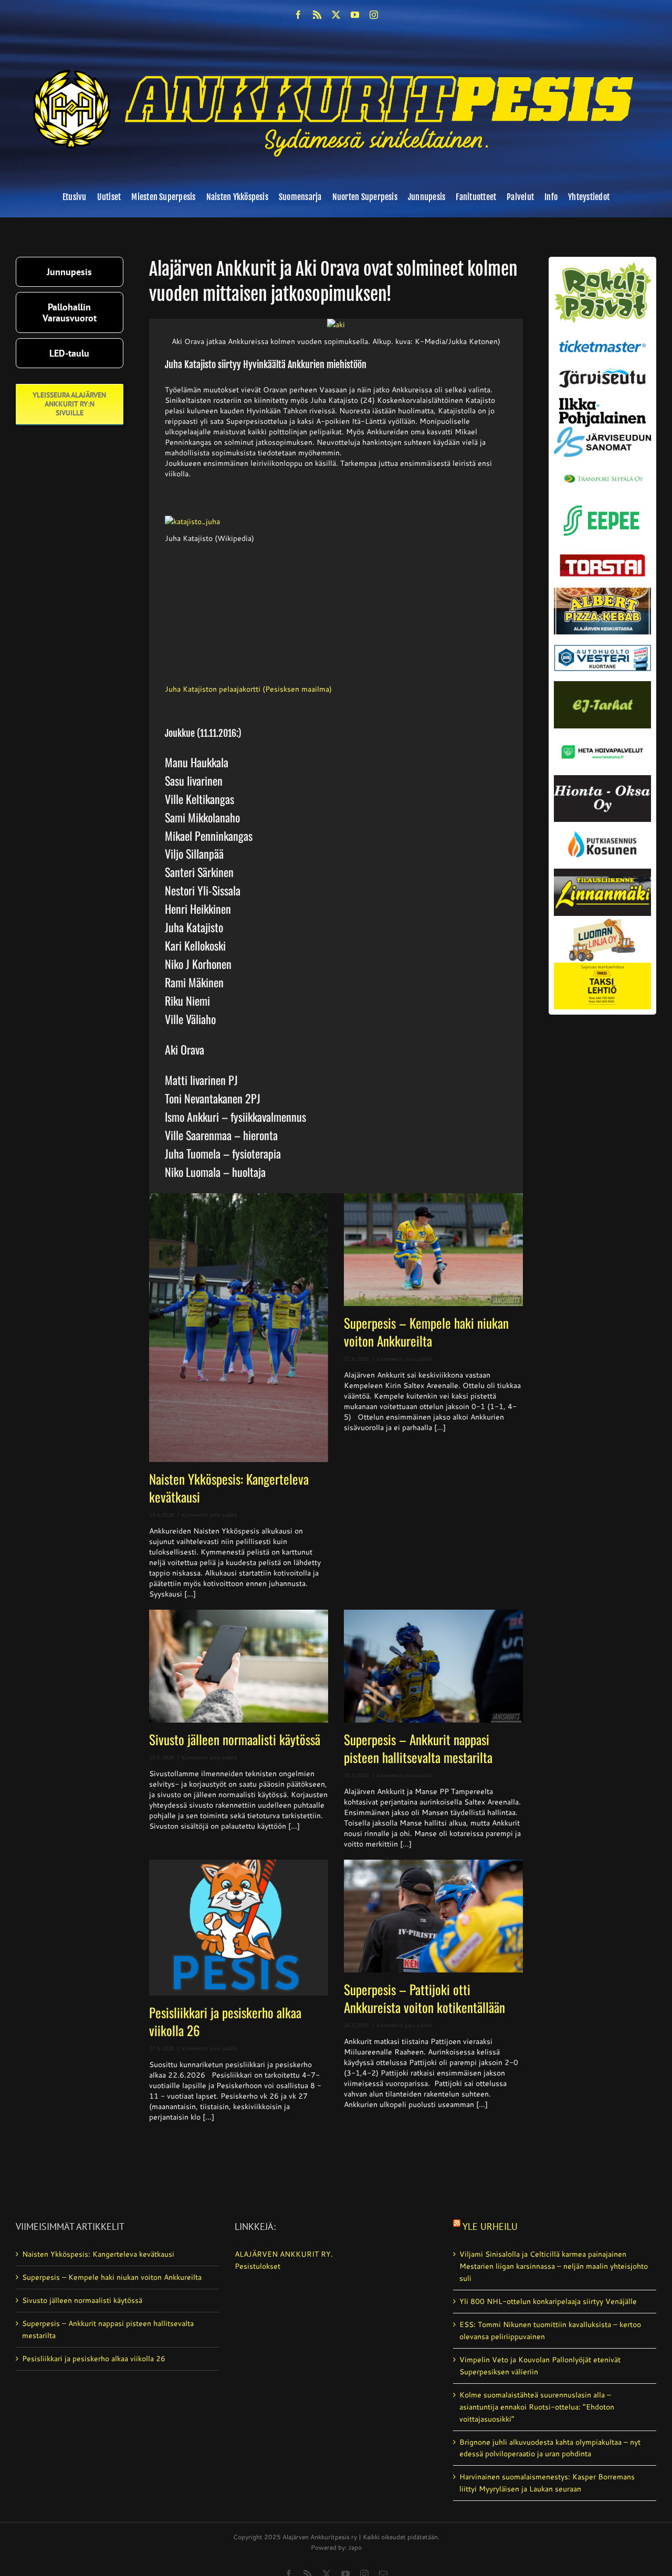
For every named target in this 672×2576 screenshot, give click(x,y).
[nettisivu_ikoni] (602, 266)
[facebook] (298, 15)
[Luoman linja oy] (602, 920)
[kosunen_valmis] (602, 826)
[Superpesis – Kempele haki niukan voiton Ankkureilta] (433, 1250)
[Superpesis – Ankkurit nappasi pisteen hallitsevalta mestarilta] (433, 1666)
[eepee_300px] (602, 503)
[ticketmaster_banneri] (602, 338)
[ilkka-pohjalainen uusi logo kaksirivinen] (602, 402)
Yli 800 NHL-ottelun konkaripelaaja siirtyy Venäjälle (548, 2301)
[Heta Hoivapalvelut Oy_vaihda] (602, 732)
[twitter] (336, 15)
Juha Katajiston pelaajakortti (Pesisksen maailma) (248, 689)
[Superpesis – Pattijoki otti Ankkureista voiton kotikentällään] (433, 1916)
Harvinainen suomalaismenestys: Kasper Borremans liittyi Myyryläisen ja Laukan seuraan (547, 2483)
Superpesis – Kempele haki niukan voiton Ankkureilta (426, 1332)
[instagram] (374, 15)
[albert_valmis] (602, 591)
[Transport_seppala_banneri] (602, 471)
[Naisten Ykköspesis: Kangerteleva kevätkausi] (239, 1328)
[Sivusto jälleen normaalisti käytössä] (239, 1666)
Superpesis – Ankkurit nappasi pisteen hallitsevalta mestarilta (418, 1748)
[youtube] (355, 15)
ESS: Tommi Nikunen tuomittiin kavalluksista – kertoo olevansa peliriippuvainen (550, 2330)
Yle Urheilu (490, 2226)
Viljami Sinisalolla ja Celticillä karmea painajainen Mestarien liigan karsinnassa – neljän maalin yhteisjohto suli (554, 2266)
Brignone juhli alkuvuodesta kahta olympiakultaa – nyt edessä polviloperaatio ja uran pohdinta (550, 2448)
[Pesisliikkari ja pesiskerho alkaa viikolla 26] (239, 1928)
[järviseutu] (602, 372)
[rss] (317, 15)
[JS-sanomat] (602, 431)
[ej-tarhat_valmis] (602, 685)
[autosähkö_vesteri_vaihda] (602, 638)
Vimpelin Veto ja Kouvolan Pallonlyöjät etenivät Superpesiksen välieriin (540, 2366)
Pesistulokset (258, 2266)
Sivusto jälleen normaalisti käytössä (235, 1739)
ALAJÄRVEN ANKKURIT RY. (284, 2254)
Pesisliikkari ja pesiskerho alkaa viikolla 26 (225, 2021)
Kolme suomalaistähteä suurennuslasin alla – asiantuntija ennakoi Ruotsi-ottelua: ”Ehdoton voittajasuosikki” (537, 2407)
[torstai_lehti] (602, 557)
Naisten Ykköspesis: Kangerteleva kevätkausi (229, 1488)
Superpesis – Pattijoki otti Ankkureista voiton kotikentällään (424, 1998)
